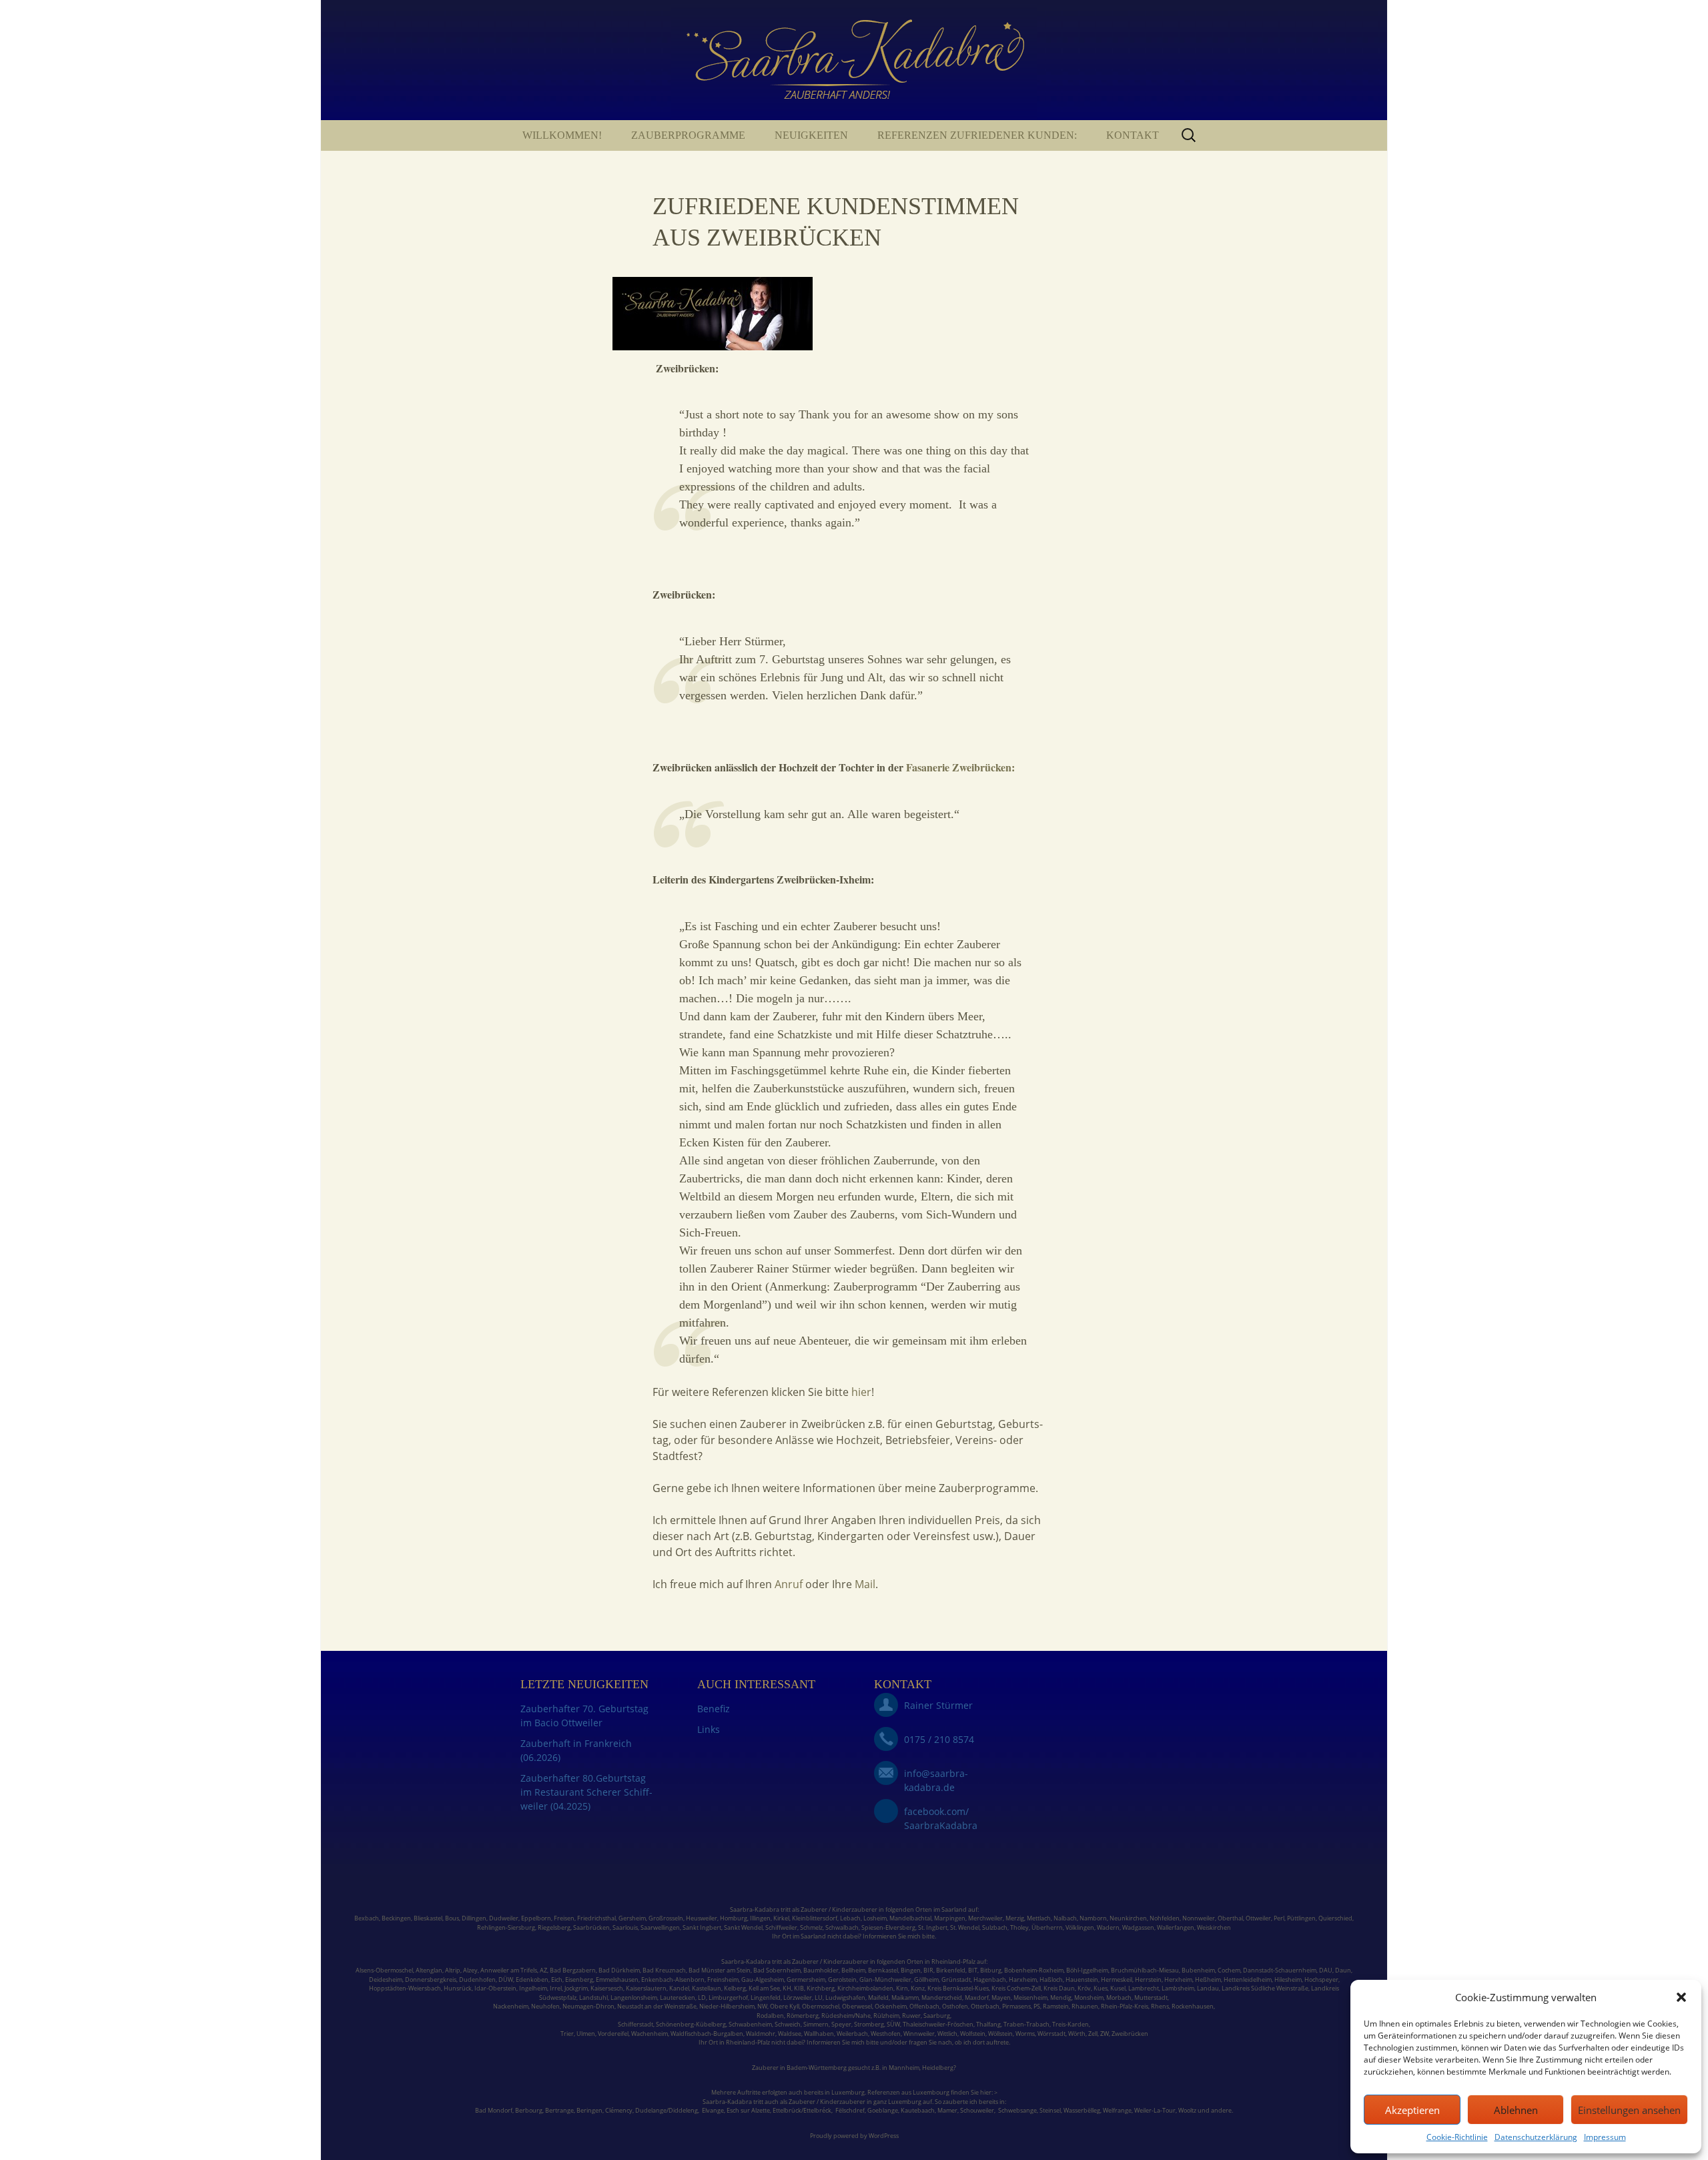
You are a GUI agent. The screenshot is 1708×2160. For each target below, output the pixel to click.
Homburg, (734, 1918)
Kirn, (903, 1988)
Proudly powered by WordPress (854, 2136)
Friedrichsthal (596, 1918)
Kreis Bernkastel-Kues (958, 1988)
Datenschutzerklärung (1536, 2137)
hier (860, 1392)
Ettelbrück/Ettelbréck (802, 2110)
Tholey (1019, 1927)
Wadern (1108, 1927)
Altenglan (429, 1970)
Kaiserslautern (646, 1988)
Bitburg (991, 1970)
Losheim (875, 1918)
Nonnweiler (1199, 1918)
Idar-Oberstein (495, 1988)
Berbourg (529, 2110)
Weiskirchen (1214, 1927)
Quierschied (1335, 1918)
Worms (1025, 2034)
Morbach (1118, 1998)
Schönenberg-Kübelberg (691, 2024)
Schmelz (811, 1927)
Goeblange (883, 2110)
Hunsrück (458, 1988)
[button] (1681, 1997)
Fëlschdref (850, 2110)
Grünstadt (956, 1979)
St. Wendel (965, 1927)
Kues (1101, 1988)
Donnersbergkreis (430, 1979)
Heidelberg (938, 2068)
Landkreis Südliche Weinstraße (1265, 1988)
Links (709, 1729)
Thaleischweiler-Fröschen (938, 2024)
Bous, (453, 1918)
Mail (864, 1584)
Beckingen (396, 1918)
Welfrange (1117, 2110)
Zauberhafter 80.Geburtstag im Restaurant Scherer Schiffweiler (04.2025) (586, 1792)
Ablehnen (1516, 2110)
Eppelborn (536, 1918)
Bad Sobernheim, (778, 1970)
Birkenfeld (951, 1970)
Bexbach (367, 1918)
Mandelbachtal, (911, 1918)
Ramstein (1055, 2006)
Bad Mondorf (494, 2110)
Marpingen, (950, 1918)
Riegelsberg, (555, 1927)
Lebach (850, 1918)
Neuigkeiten (811, 135)
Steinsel (1050, 2110)
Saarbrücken (591, 1927)
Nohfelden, (1165, 1918)
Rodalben (770, 2016)
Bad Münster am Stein (720, 1970)
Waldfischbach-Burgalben (707, 2034)
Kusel (1118, 1988)
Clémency (619, 2110)
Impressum (1605, 2137)
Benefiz (714, 1709)
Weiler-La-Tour (1155, 2110)
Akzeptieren (1412, 2110)
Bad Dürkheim (619, 1970)
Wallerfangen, (1176, 1927)
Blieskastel (428, 1918)
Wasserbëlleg (1082, 2110)
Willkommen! (562, 135)
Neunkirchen (1128, 1918)
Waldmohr (761, 2034)
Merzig (1015, 1918)
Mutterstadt (1151, 1998)
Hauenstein (1082, 1979)
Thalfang (988, 2024)
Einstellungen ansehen (1629, 2110)
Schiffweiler (781, 1927)
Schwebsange (1017, 2110)
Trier (567, 2034)
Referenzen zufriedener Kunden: (977, 135)
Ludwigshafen (845, 1998)
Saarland (954, 1909)
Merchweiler (985, 1918)
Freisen (564, 1918)
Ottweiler (1258, 1918)
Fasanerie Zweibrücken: (960, 767)
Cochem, (1230, 1970)
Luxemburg (848, 2092)
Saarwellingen (660, 1927)
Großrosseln (666, 1918)
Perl (1279, 1918)
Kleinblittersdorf (815, 1918)
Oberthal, (1231, 1918)
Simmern (816, 2024)
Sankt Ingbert (702, 1927)
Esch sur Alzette (748, 2110)
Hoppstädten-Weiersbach (405, 1988)
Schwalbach (842, 1927)
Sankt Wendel (743, 1927)
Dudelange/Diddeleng (667, 2110)
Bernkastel (883, 1970)
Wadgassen (1138, 1927)
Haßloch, (1052, 1979)
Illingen (760, 1918)
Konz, (918, 1988)
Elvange (713, 2110)
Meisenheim (1030, 1998)
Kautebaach (918, 2110)
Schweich (788, 2024)
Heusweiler (702, 1918)
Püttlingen (1301, 1918)
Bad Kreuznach (664, 1970)
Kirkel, (783, 1918)
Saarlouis (625, 1927)
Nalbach (1065, 1918)
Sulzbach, (995, 1927)
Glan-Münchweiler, (886, 1979)
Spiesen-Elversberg (888, 1927)
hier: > (989, 2092)
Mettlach (1039, 1918)
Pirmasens (1016, 2006)
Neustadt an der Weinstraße (657, 2006)
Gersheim (632, 1918)
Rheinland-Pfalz (953, 1961)
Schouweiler (977, 2110)
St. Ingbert (933, 1927)
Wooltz (1187, 2110)
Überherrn (1047, 1927)
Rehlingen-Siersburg (506, 1927)
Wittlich (947, 2034)
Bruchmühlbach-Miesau (1145, 1970)
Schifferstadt (635, 2024)
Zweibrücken (1130, 2034)
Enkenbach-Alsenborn (673, 1979)
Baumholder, (822, 1970)
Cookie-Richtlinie (1457, 2137)
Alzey (470, 1970)
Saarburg (937, 2016)
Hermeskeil (1117, 1979)
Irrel (556, 1988)
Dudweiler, (504, 1918)
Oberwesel (857, 2006)
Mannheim (904, 2068)
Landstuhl (593, 1998)
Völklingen (1080, 1927)
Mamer (947, 2110)
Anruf (790, 1584)
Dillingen (474, 1918)
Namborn (1093, 1918)
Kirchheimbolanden (865, 1988)
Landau (1208, 1988)
